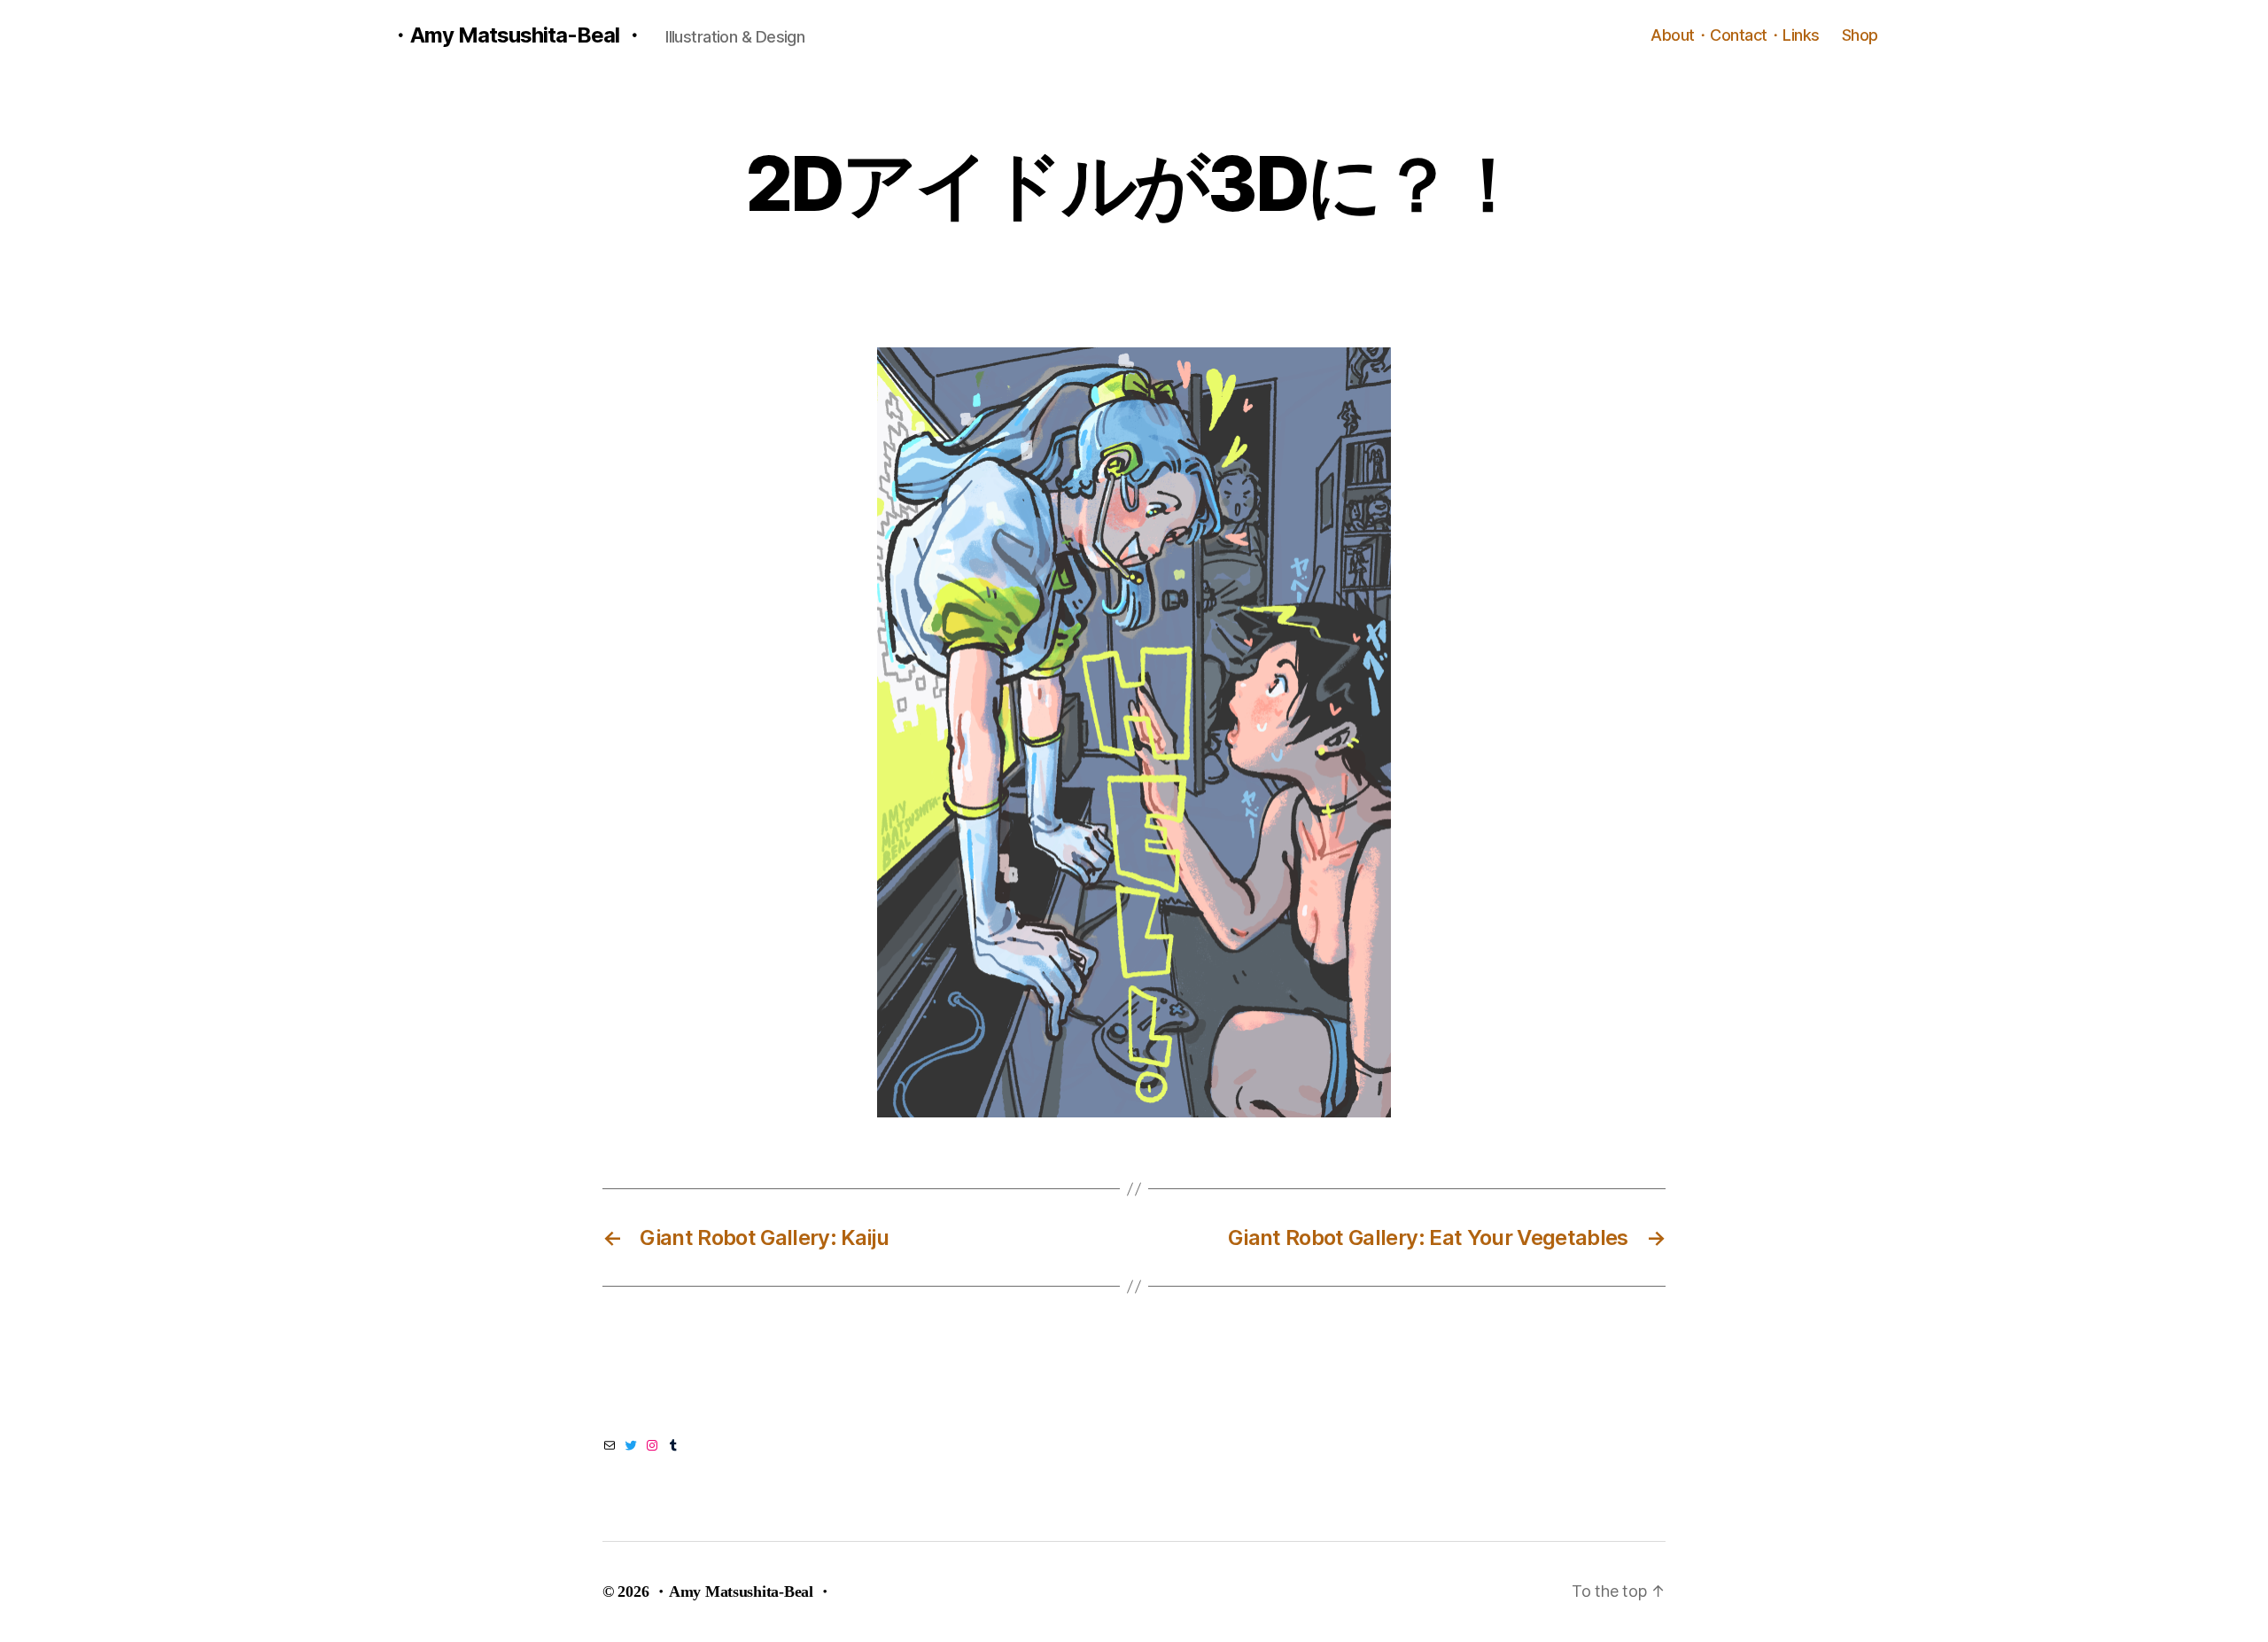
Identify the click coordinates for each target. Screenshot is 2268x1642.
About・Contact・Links (1735, 35)
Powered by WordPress (927, 1591)
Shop (1860, 35)
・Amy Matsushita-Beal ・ (517, 35)
